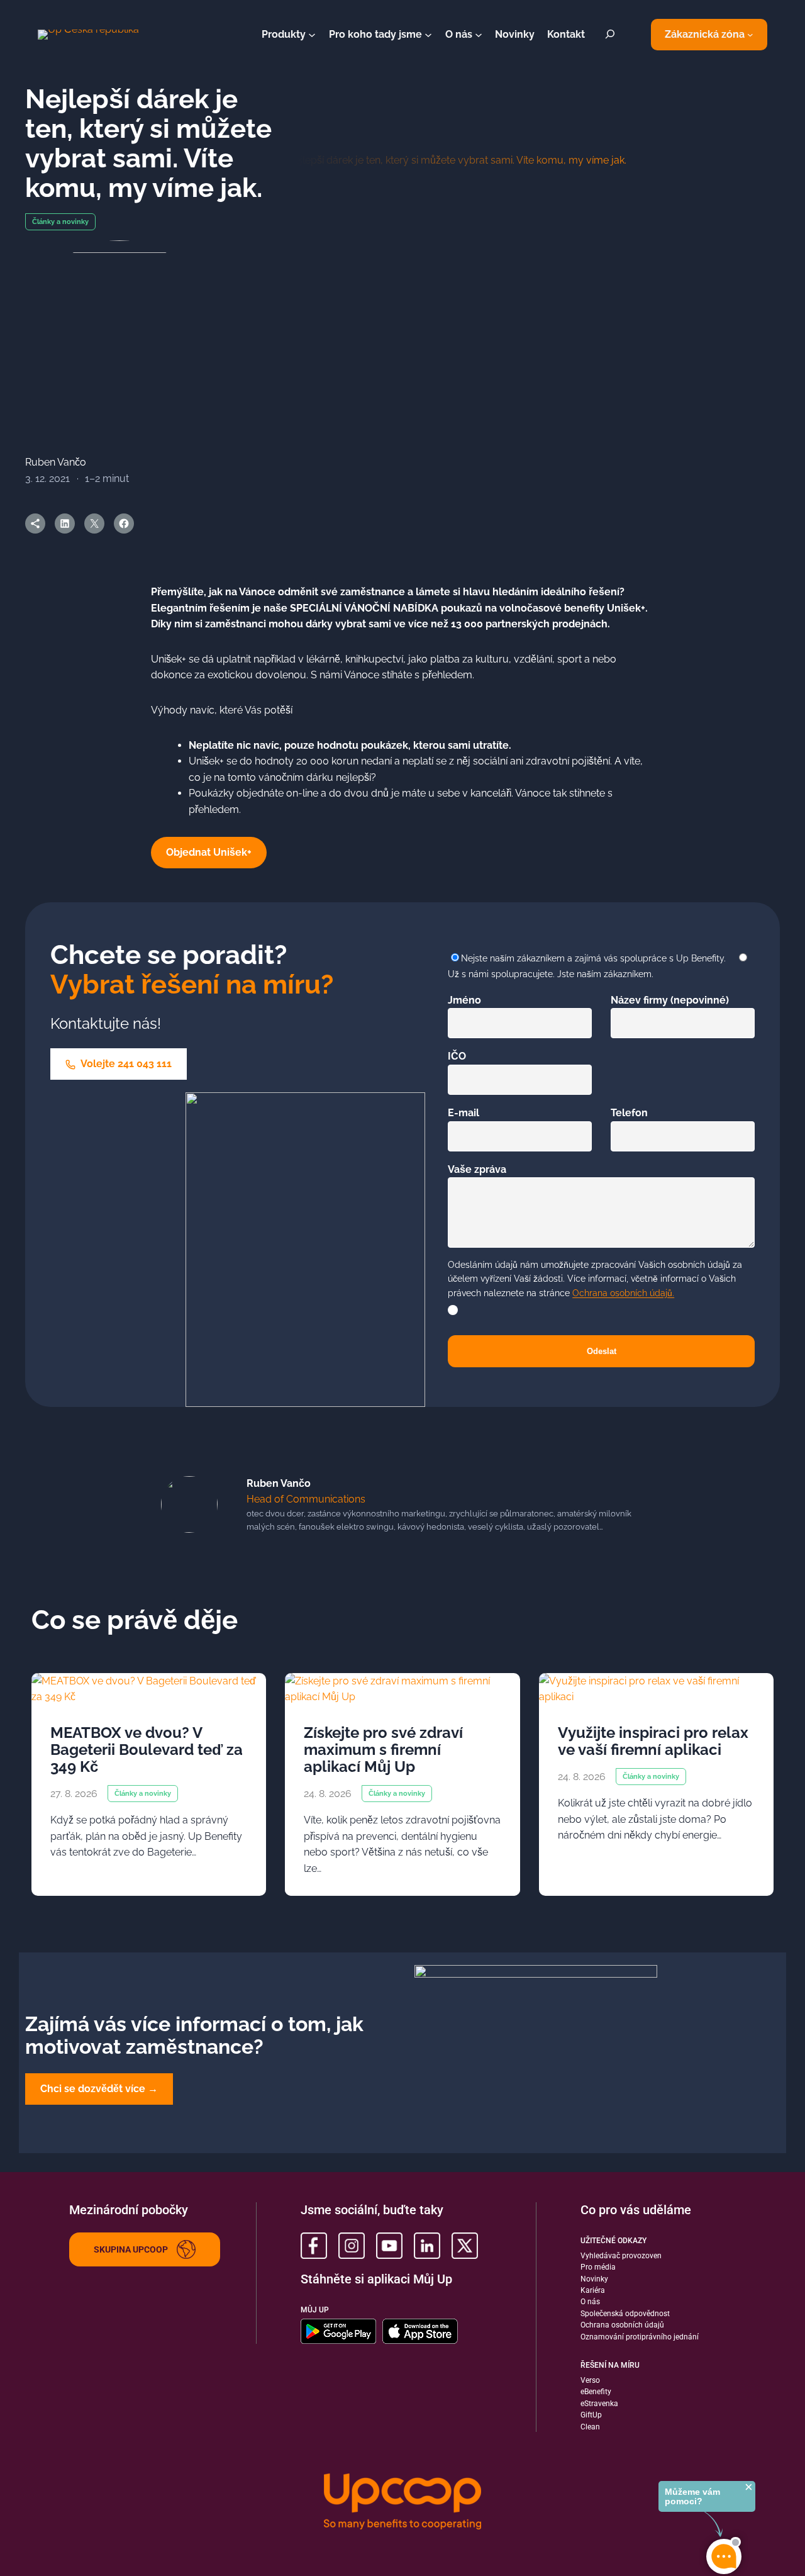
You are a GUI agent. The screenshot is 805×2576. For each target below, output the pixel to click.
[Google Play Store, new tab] (338, 2331)
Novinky (594, 2279)
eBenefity (596, 2392)
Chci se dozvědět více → (99, 2089)
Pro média (598, 2267)
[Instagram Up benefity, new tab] (352, 2246)
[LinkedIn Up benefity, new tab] (427, 2246)
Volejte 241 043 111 (125, 1064)
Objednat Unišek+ (209, 852)
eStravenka (599, 2404)
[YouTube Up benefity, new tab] (389, 2246)
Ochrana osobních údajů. (623, 1293)
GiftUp (591, 2415)
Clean (590, 2427)
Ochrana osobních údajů (622, 2325)
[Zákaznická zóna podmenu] (750, 35)
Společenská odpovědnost (625, 2314)
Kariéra (593, 2290)
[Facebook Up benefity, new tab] (314, 2246)
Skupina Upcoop (131, 2249)
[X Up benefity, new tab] (465, 2246)
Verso (590, 2380)
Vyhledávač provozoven (621, 2256)
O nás (590, 2302)
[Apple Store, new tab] (420, 2331)
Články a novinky (60, 222)
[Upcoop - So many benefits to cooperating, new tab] (402, 2503)
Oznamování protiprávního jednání (640, 2337)
